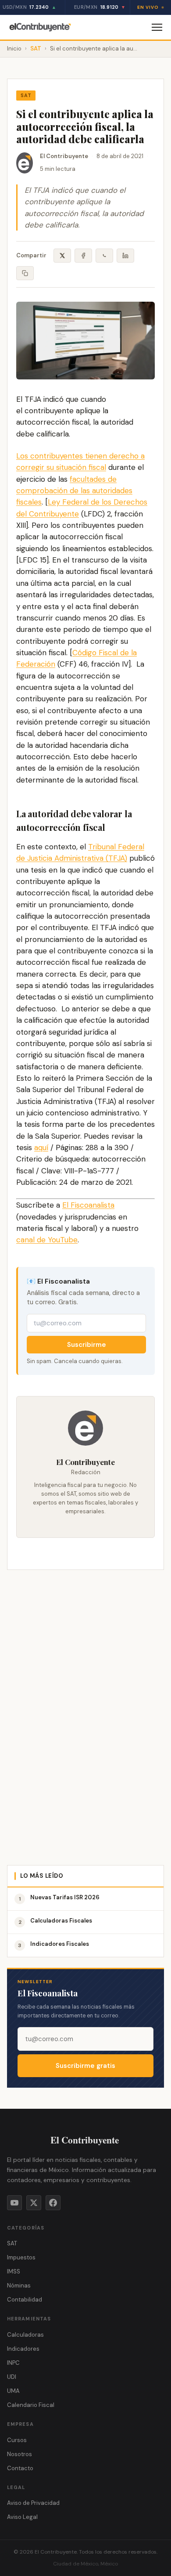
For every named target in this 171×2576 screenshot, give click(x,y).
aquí (41, 1147)
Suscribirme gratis (85, 2066)
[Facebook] (53, 2203)
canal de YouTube (47, 1240)
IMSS (14, 2271)
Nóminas (19, 2286)
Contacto (20, 2468)
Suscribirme (87, 1345)
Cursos (17, 2440)
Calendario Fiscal (31, 2405)
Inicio (14, 49)
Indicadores (23, 2349)
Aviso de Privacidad (33, 2503)
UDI (12, 2377)
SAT (36, 49)
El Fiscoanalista (88, 1205)
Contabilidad (25, 2300)
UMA (13, 2391)
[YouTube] (14, 2203)
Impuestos (21, 2257)
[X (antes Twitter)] (34, 2203)
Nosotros (20, 2454)
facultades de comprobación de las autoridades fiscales (74, 491)
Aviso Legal (22, 2517)
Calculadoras (25, 2335)
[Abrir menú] (157, 27)
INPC (13, 2363)
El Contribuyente (64, 156)
